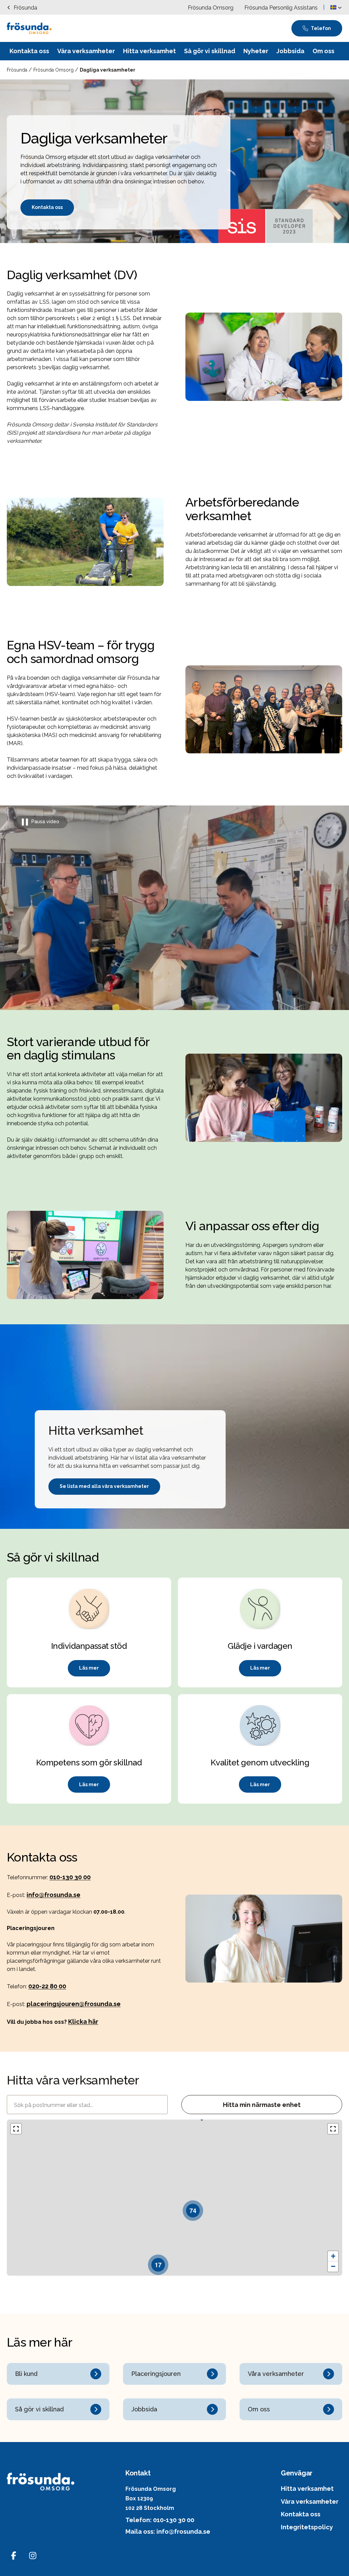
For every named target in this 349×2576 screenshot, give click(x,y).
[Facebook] (14, 2556)
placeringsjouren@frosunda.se (74, 2004)
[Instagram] (33, 2556)
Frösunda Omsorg (54, 70)
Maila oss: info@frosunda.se (168, 2532)
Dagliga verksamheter (108, 70)
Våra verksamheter (310, 2502)
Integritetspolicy (307, 2527)
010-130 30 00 (70, 1877)
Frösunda (18, 70)
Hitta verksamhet (307, 2489)
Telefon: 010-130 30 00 (160, 2520)
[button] (336, 7)
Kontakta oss (301, 2514)
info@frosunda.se (54, 1895)
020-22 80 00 (47, 1986)
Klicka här (83, 2022)
